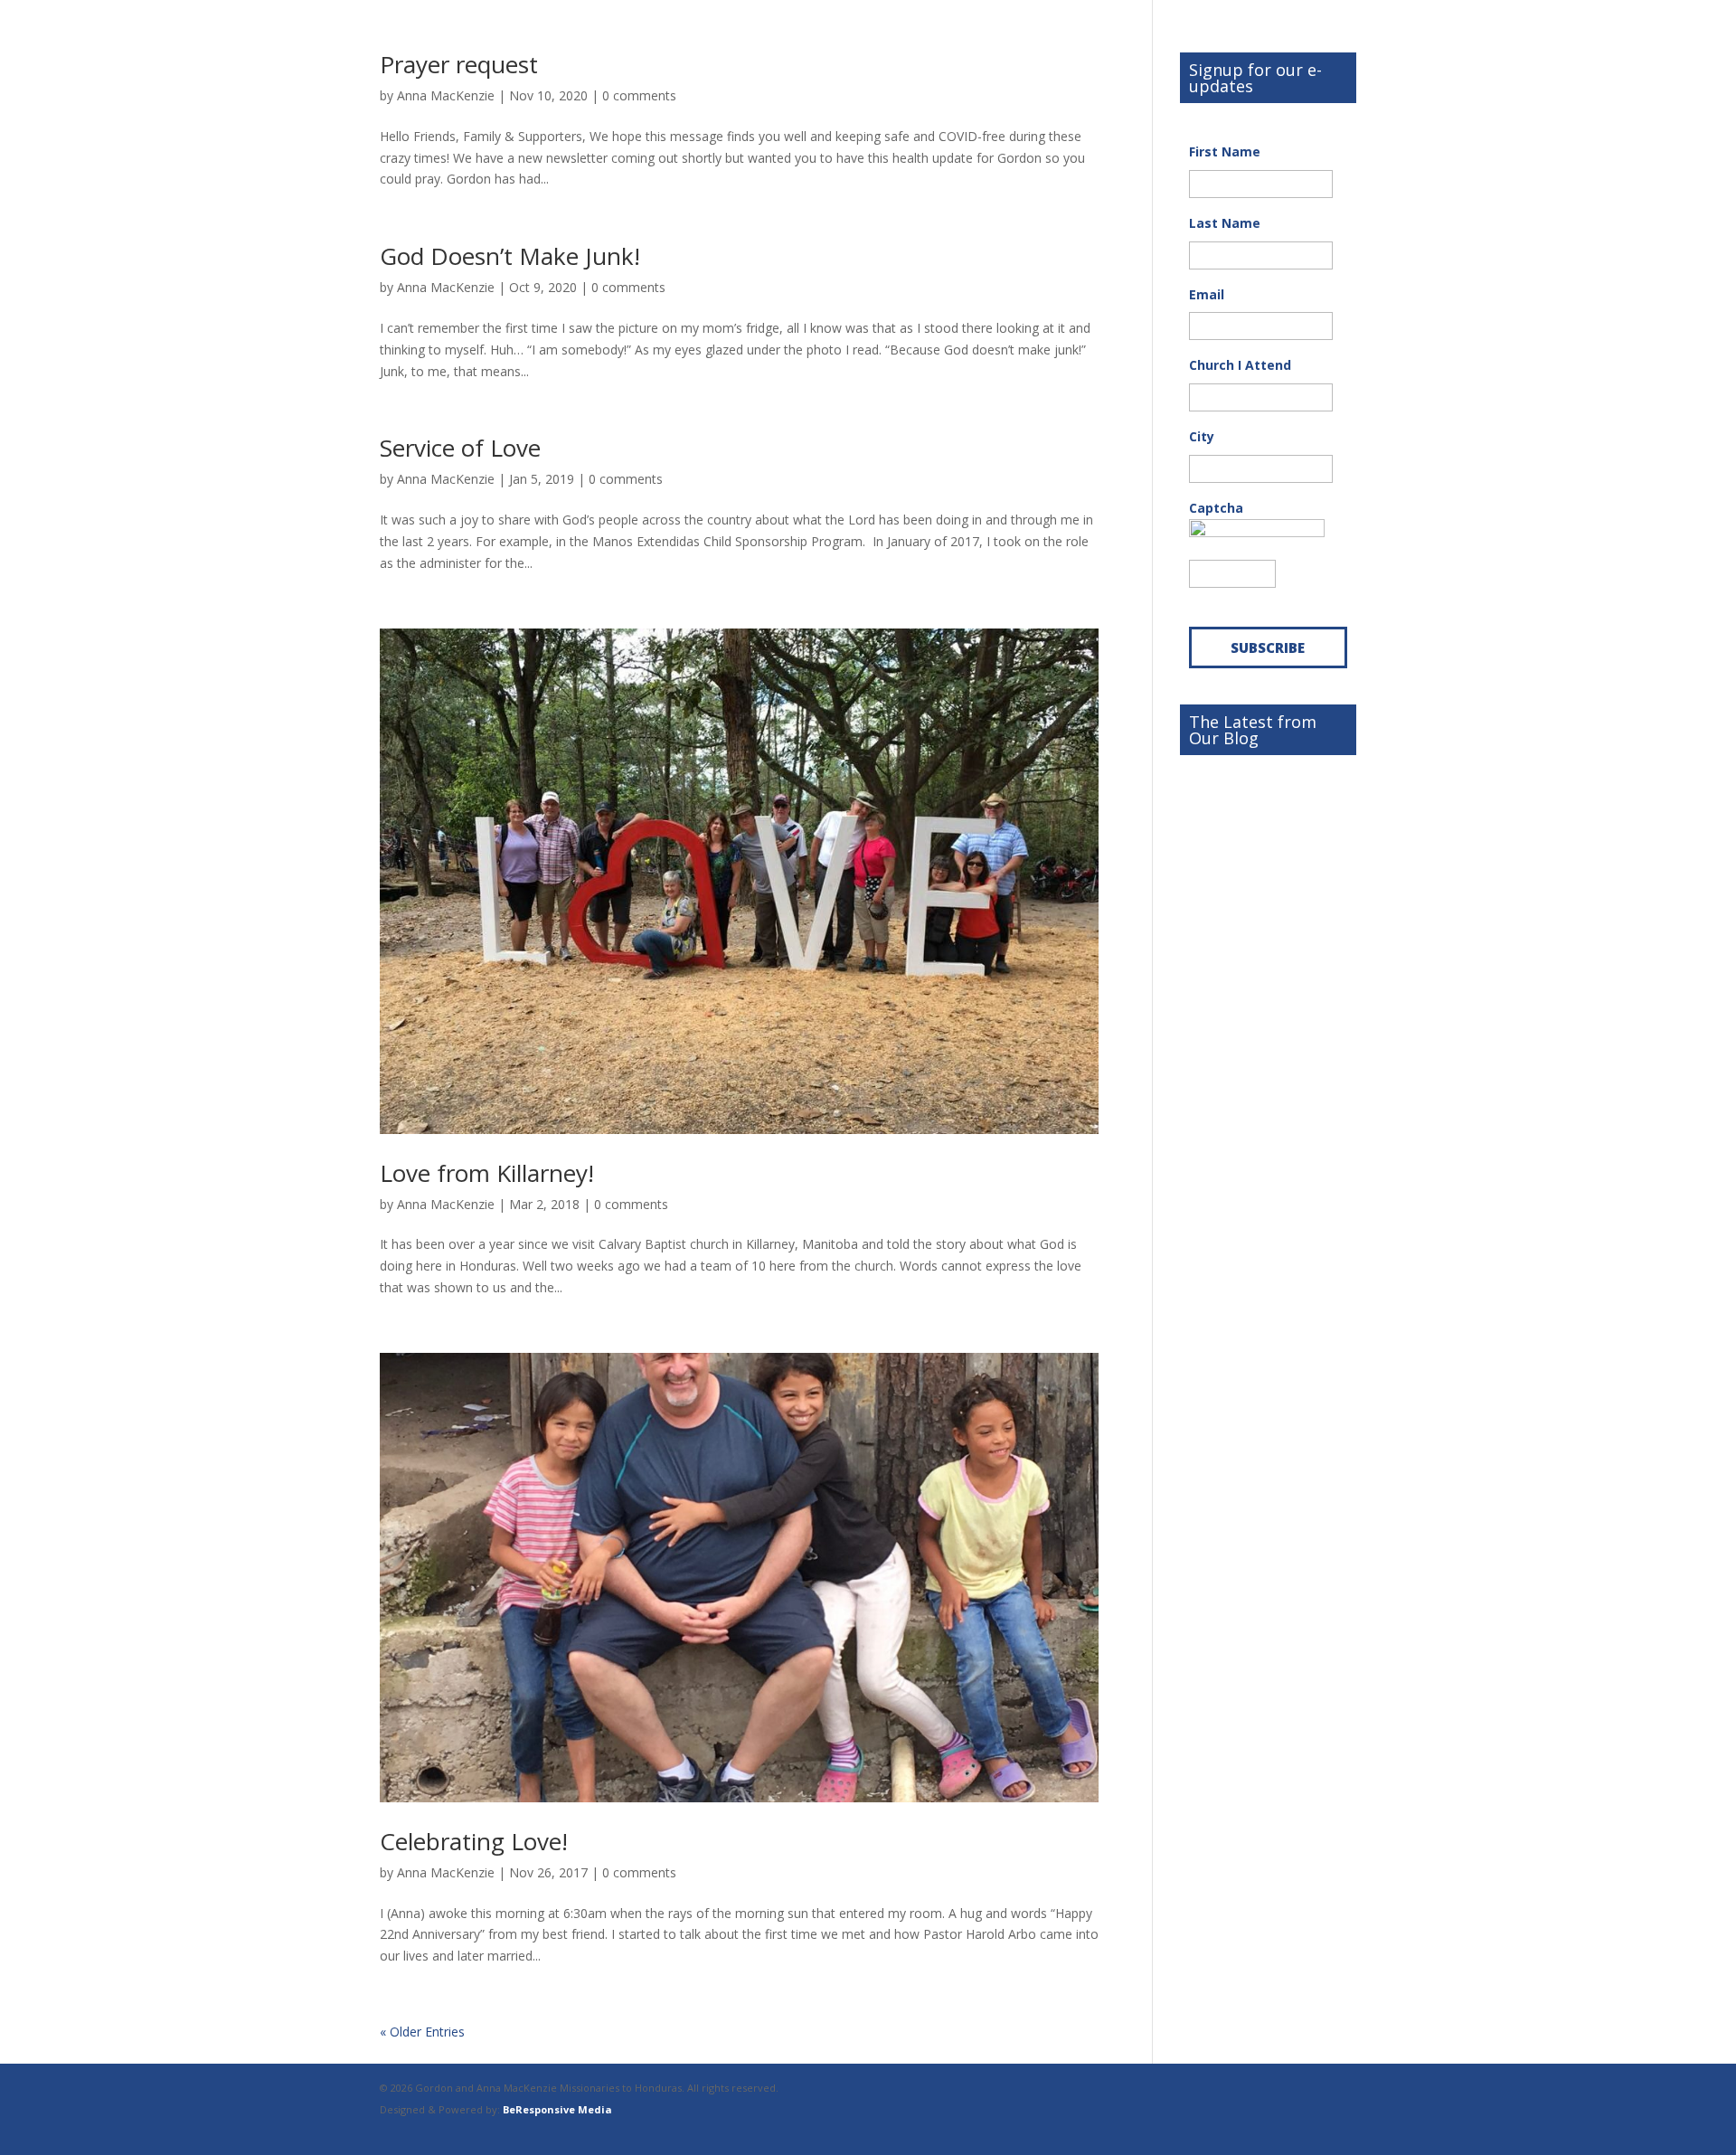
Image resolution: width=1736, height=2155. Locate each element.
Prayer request (459, 64)
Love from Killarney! (487, 1173)
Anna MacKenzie (446, 95)
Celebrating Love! (474, 1841)
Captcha (1216, 508)
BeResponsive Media (557, 2109)
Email (1207, 295)
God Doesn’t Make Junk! (510, 256)
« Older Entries (422, 2032)
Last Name (1225, 223)
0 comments (639, 95)
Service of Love (460, 448)
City (1202, 437)
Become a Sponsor (1245, 775)
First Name (1225, 152)
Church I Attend (1240, 365)
